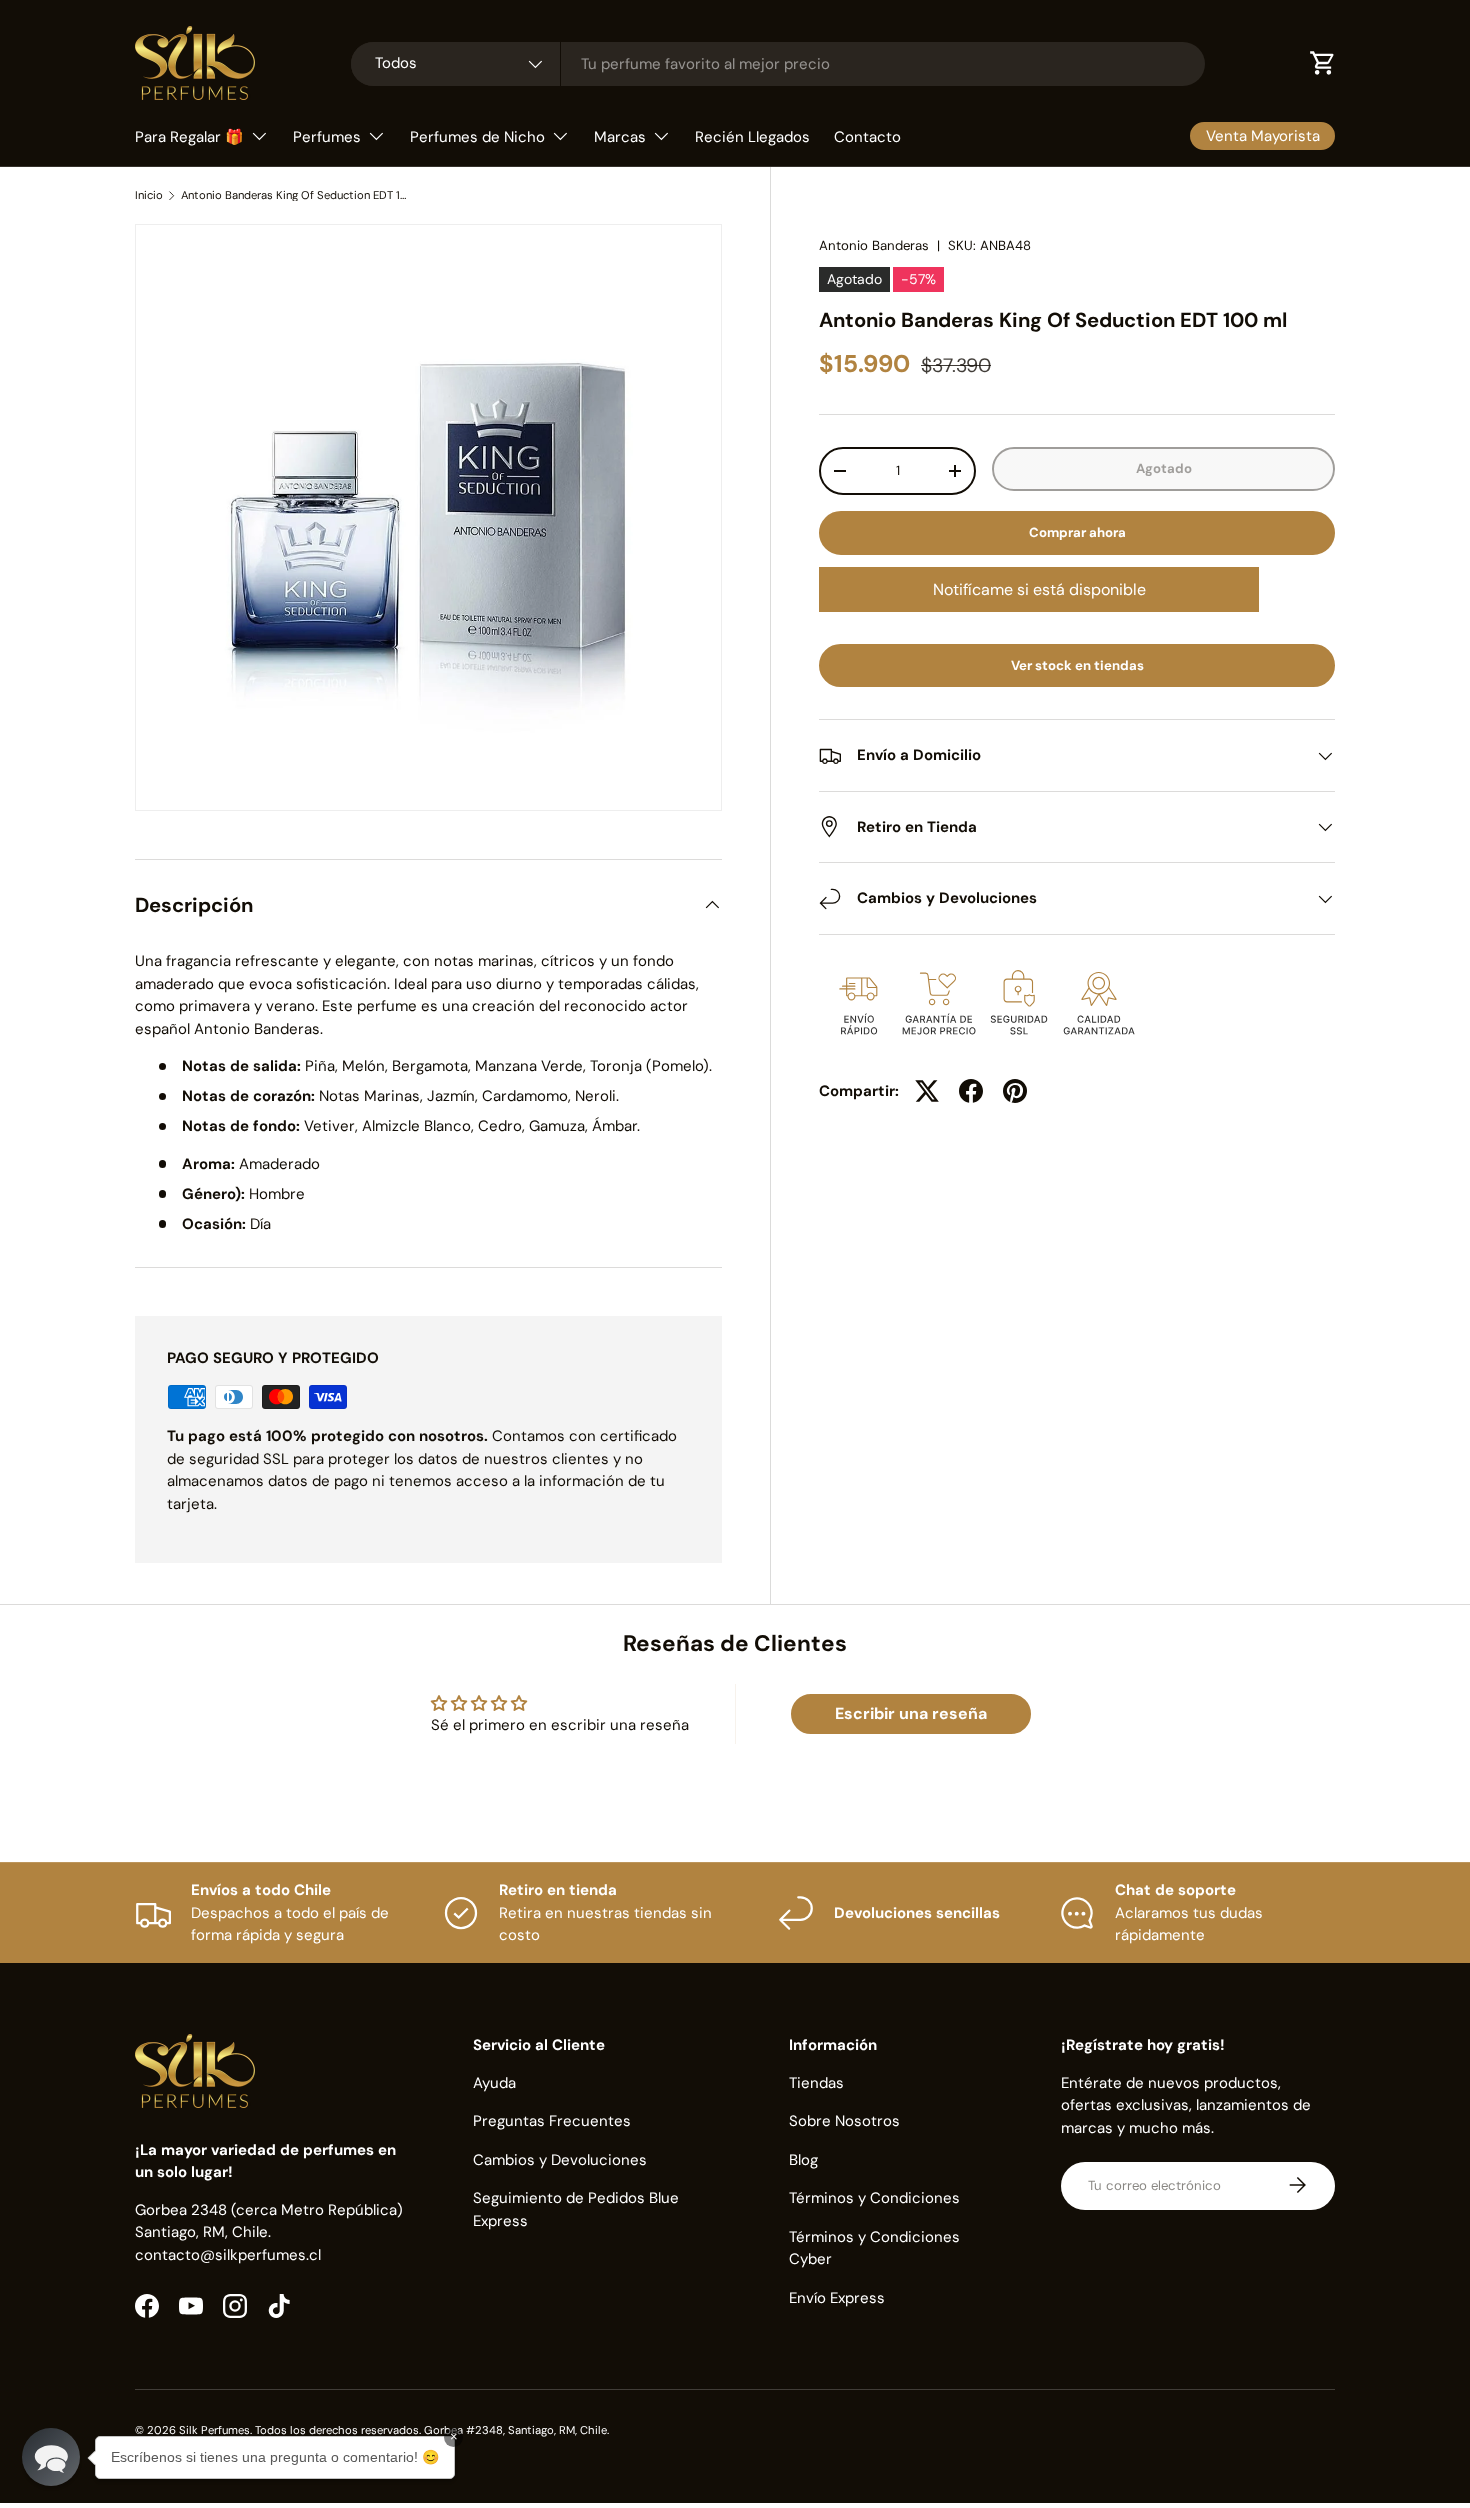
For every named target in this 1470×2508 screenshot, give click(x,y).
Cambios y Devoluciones (560, 2159)
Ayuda (494, 2082)
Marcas (620, 137)
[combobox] (778, 64)
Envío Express (837, 2297)
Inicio (149, 195)
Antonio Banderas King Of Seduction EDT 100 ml (293, 195)
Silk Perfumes (214, 2430)
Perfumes (327, 137)
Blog (803, 2159)
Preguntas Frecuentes (552, 2121)
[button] (51, 2457)
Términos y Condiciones (874, 2198)
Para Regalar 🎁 (189, 137)
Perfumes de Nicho (477, 137)
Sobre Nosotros (844, 2121)
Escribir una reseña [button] (911, 1713)
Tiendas (816, 2082)
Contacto (867, 137)
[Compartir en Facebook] (971, 1091)
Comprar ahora (1077, 532)
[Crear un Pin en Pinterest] (1015, 1091)
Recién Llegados (752, 137)
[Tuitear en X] (927, 1091)
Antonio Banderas (874, 245)
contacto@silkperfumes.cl (228, 2254)
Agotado (1164, 468)
